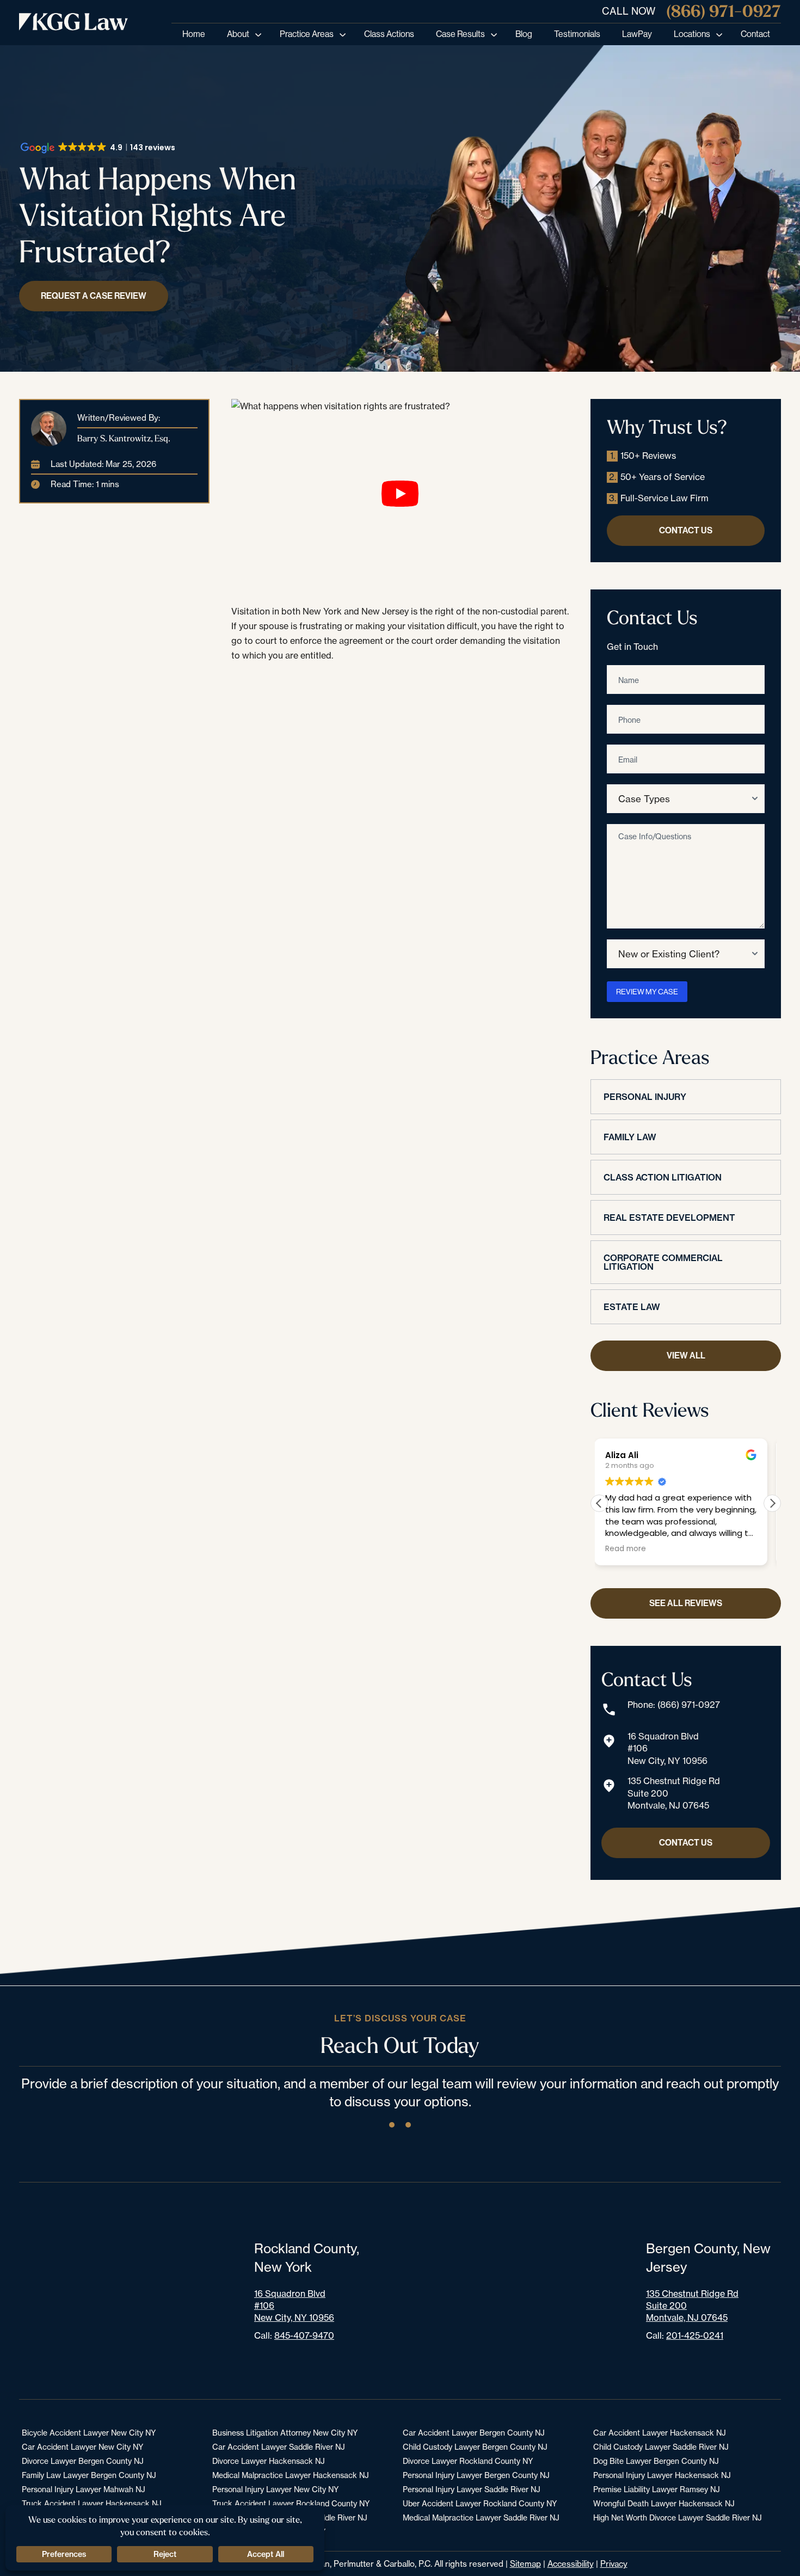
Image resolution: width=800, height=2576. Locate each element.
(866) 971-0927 (724, 11)
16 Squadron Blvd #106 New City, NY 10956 (667, 1748)
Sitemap (525, 2564)
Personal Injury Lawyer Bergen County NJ (476, 2475)
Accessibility (571, 2564)
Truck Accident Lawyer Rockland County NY (291, 2503)
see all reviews (686, 1603)
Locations (692, 34)
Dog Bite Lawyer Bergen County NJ (656, 2461)
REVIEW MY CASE (647, 992)
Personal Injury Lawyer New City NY (275, 2489)
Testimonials (577, 34)
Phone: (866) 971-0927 (674, 1705)
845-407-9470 (304, 2335)
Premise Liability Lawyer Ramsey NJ (657, 2489)
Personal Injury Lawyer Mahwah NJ (84, 2489)
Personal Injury (645, 1097)
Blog (524, 34)
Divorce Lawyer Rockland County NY (468, 2461)
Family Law (630, 1137)
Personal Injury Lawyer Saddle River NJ (472, 2489)
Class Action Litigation (663, 1177)
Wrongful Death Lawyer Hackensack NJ (664, 2503)
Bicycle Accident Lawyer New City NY (89, 2433)
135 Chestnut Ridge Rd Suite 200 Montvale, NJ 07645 (674, 1793)
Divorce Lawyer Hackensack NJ (269, 2461)
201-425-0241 (695, 2335)
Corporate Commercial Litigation (663, 1262)
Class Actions (389, 34)
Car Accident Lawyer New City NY (82, 2447)
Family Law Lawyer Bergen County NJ (89, 2475)
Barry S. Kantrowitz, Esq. (124, 438)
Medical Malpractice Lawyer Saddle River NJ (481, 2517)
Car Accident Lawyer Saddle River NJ (279, 2447)
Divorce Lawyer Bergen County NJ (83, 2461)
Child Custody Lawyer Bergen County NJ (475, 2447)
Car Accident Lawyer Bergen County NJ (474, 2433)
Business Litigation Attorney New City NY (285, 2433)
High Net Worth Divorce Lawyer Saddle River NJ (678, 2517)
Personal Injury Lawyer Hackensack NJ (662, 2475)
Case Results (460, 34)
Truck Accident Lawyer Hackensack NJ (92, 2503)
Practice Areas (307, 34)
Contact (755, 34)
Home (194, 34)
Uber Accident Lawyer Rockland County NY (480, 2503)
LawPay (637, 34)
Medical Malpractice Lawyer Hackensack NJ (291, 2475)
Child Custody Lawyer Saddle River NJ (661, 2447)
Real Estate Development (669, 1218)
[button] (772, 1503)
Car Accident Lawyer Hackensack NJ (660, 2433)
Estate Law (632, 1307)
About (238, 34)
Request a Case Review (94, 296)
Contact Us (686, 530)
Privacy (614, 2564)
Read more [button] (630, 1549)
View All (686, 1355)
